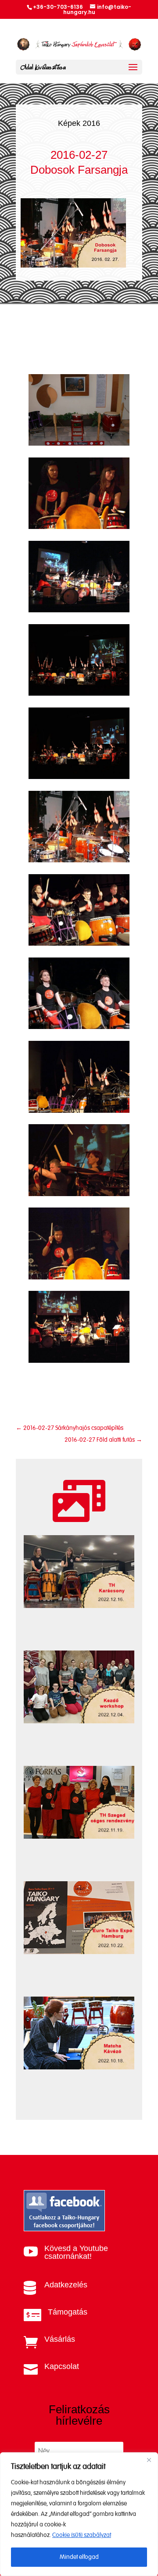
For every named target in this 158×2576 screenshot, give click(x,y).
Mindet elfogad (79, 2557)
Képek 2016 (79, 123)
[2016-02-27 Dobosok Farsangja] (79, 444)
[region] (79, 2514)
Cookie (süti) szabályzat (82, 2535)
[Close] (149, 2460)
